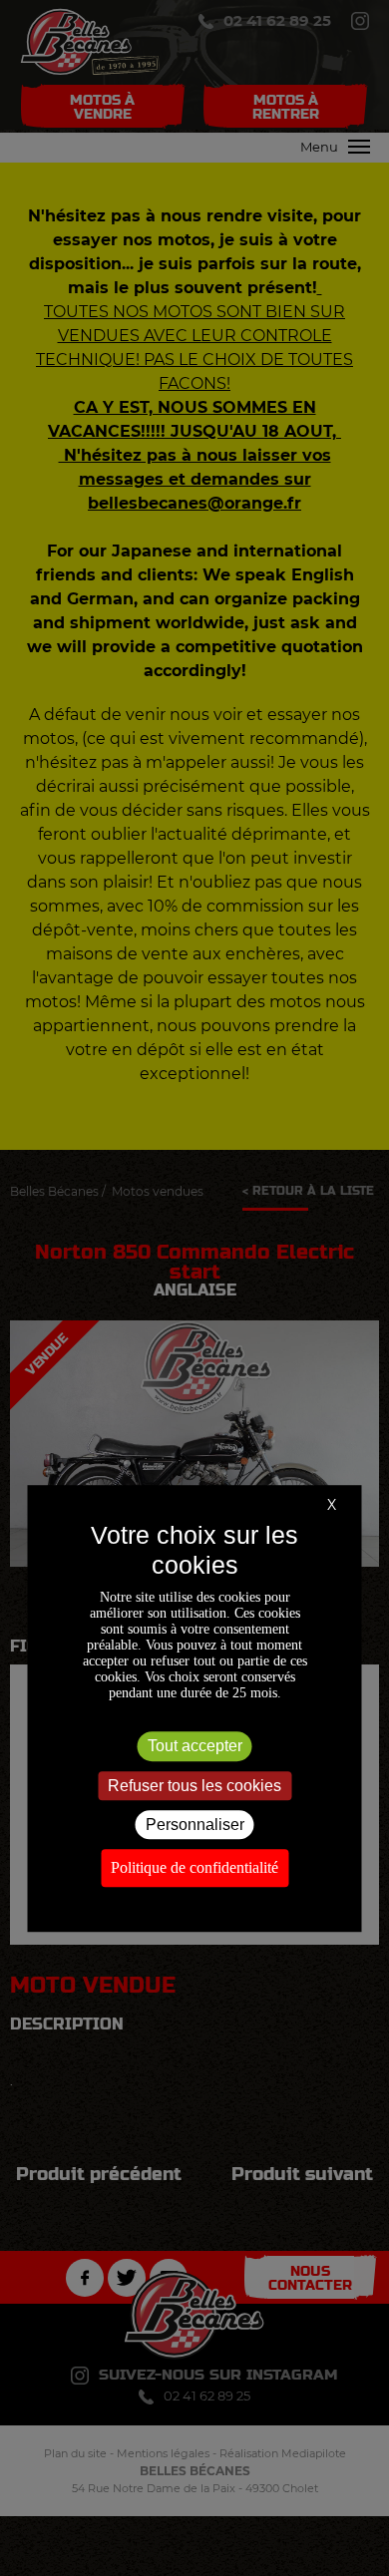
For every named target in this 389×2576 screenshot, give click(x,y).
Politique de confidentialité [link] (194, 1867)
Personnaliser (195, 1825)
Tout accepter (195, 1747)
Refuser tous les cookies (194, 1786)
